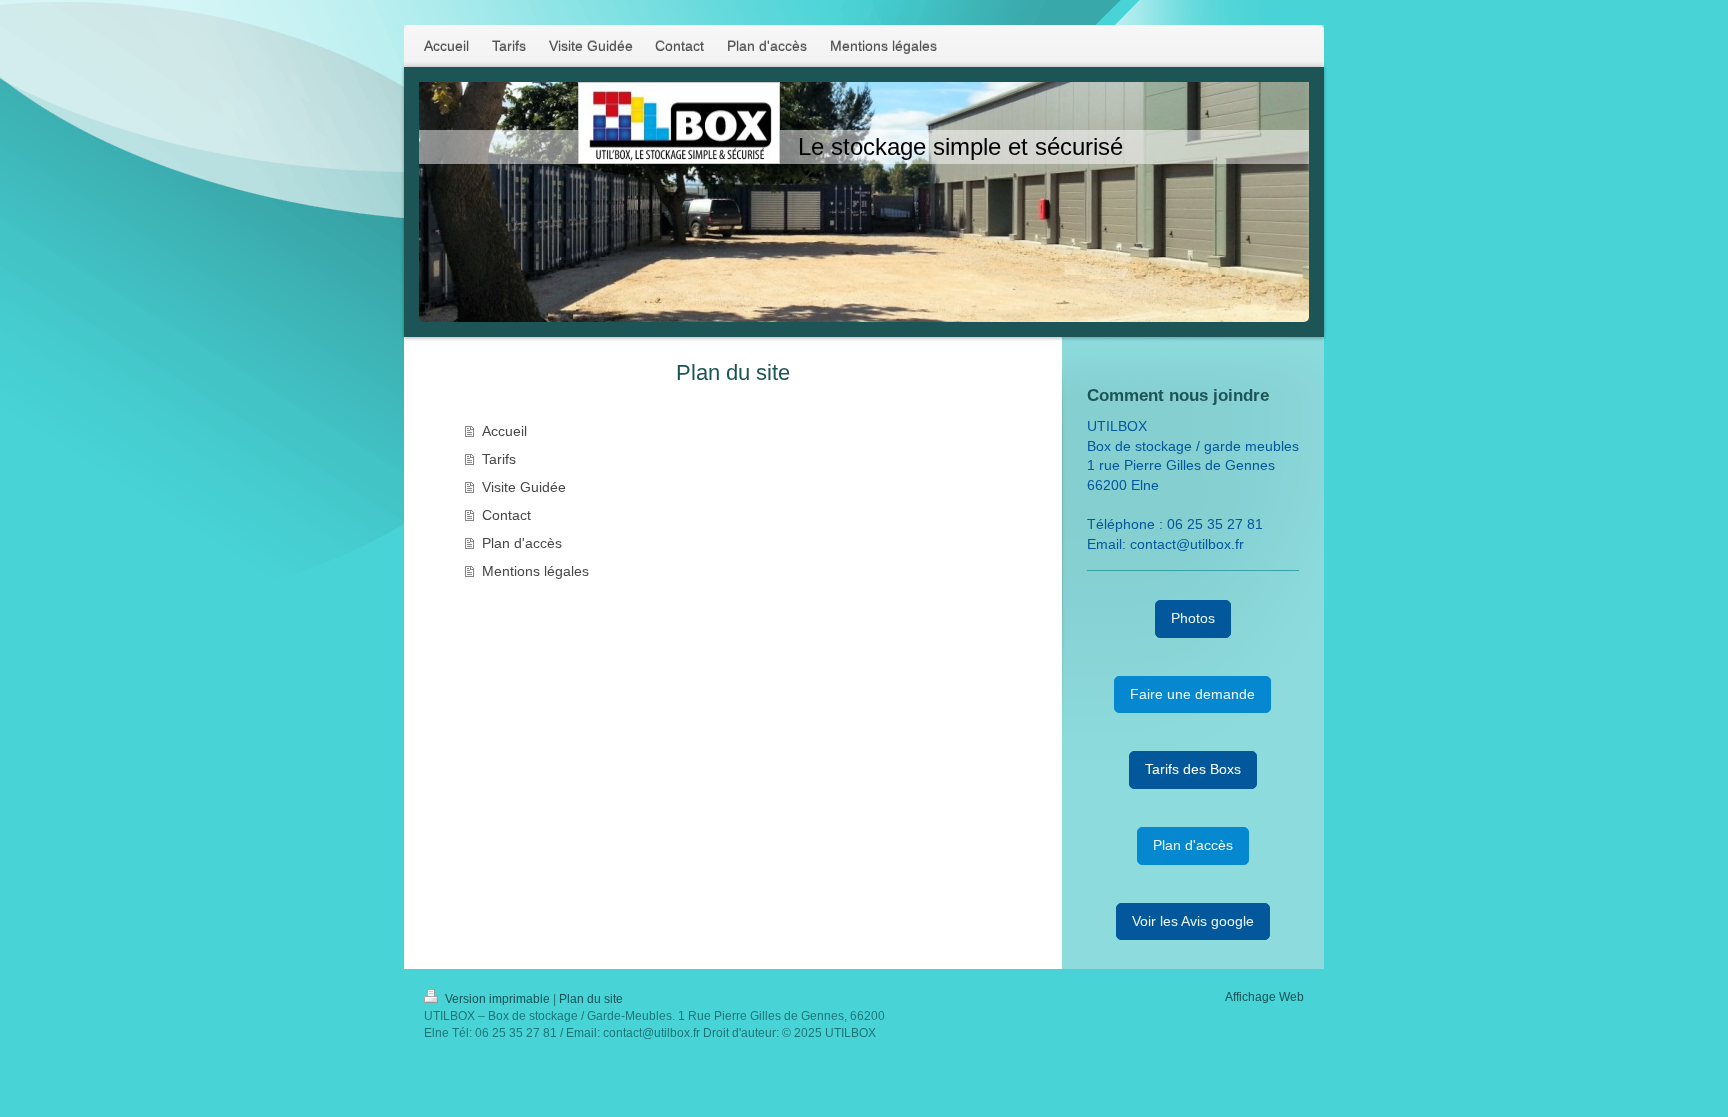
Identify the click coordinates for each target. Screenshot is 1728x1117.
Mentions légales (535, 571)
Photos (1193, 618)
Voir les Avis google (1193, 921)
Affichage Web (1264, 997)
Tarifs (499, 459)
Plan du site (591, 999)
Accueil (504, 431)
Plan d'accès (522, 543)
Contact (506, 515)
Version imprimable (497, 999)
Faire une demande (1192, 694)
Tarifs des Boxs (1193, 769)
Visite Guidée (524, 487)
